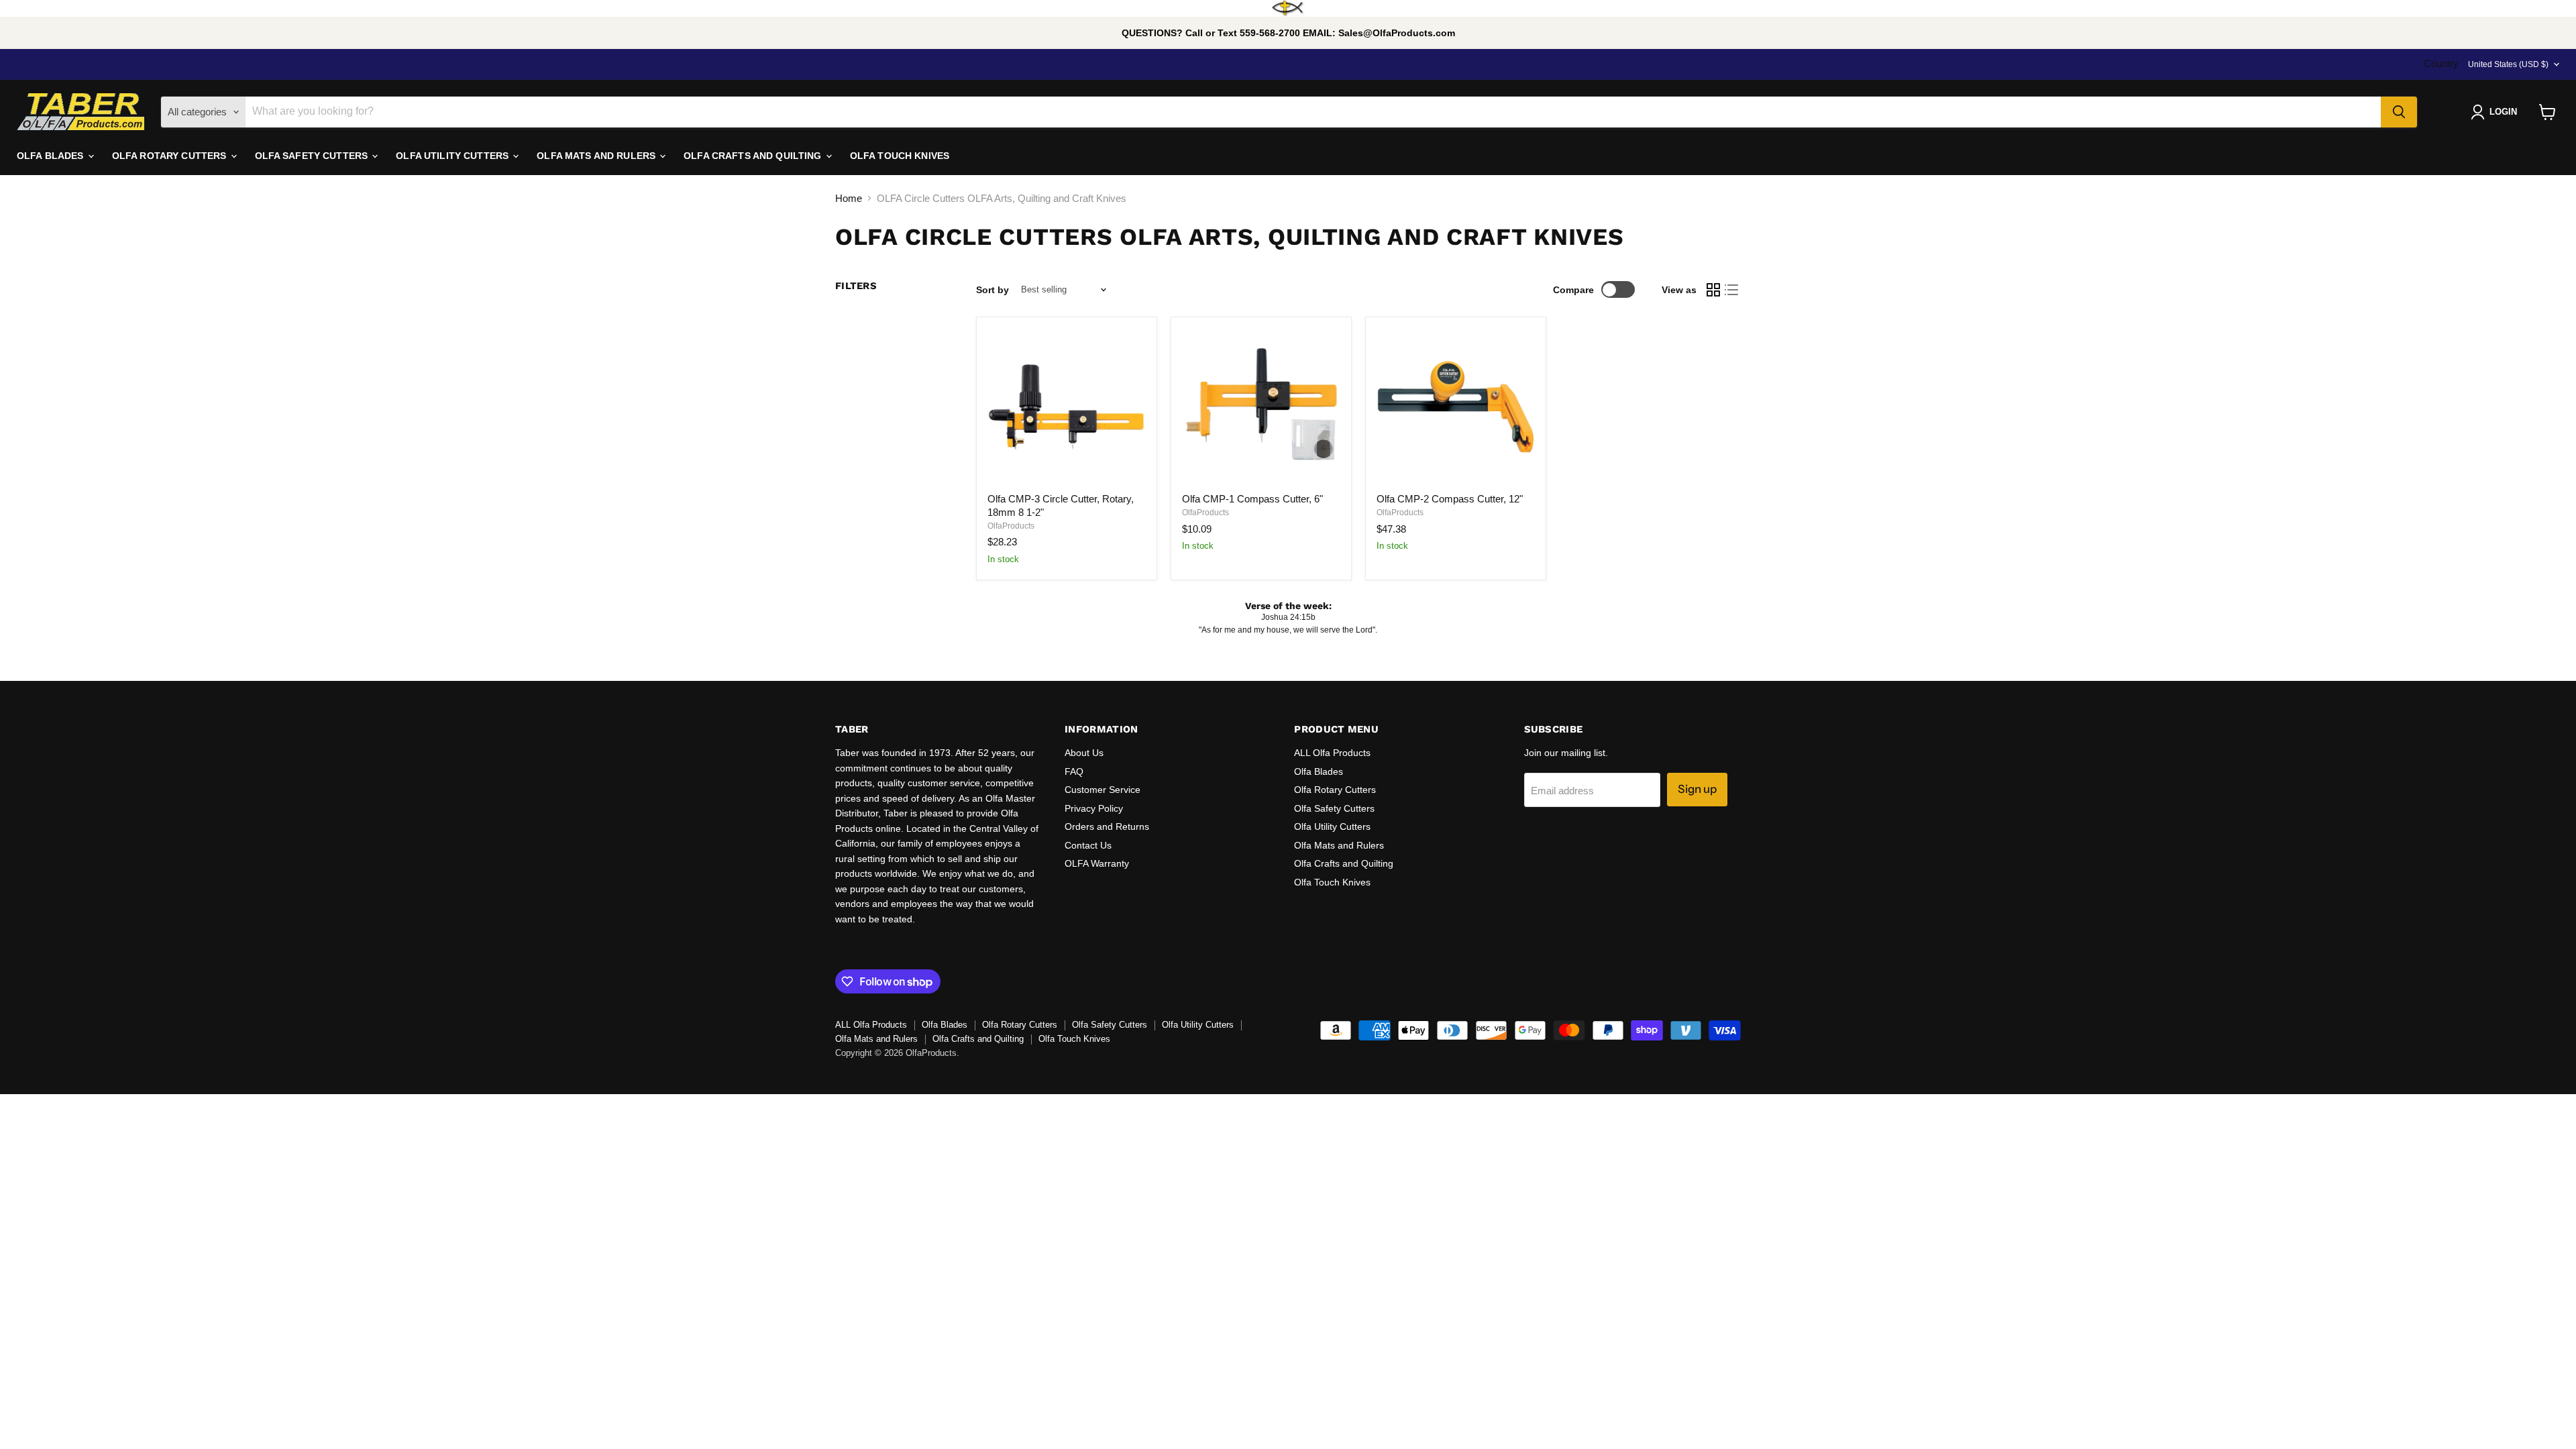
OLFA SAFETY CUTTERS (313, 156)
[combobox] (1313, 112)
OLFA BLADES (52, 156)
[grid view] (1713, 290)
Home (849, 198)
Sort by (992, 290)
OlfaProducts (1011, 526)
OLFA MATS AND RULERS (597, 156)
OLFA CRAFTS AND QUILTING (754, 156)
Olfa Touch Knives (1332, 882)
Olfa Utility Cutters (1332, 826)
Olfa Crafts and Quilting (1344, 863)
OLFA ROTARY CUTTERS (171, 156)
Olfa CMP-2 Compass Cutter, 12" (1450, 499)
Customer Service (1103, 790)
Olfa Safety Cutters (1334, 808)
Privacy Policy (1094, 808)
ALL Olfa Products (1332, 753)
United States (2508, 64)
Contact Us (1088, 845)
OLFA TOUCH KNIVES (900, 156)
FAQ (1074, 771)
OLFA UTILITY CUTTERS (453, 156)
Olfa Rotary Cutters (1335, 790)
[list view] (1732, 290)
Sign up (1697, 789)
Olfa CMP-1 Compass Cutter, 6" (1252, 499)
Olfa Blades (1319, 771)
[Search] (2399, 112)
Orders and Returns (1107, 826)
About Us (1084, 753)
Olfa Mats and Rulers (1339, 845)
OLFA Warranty (1097, 863)
